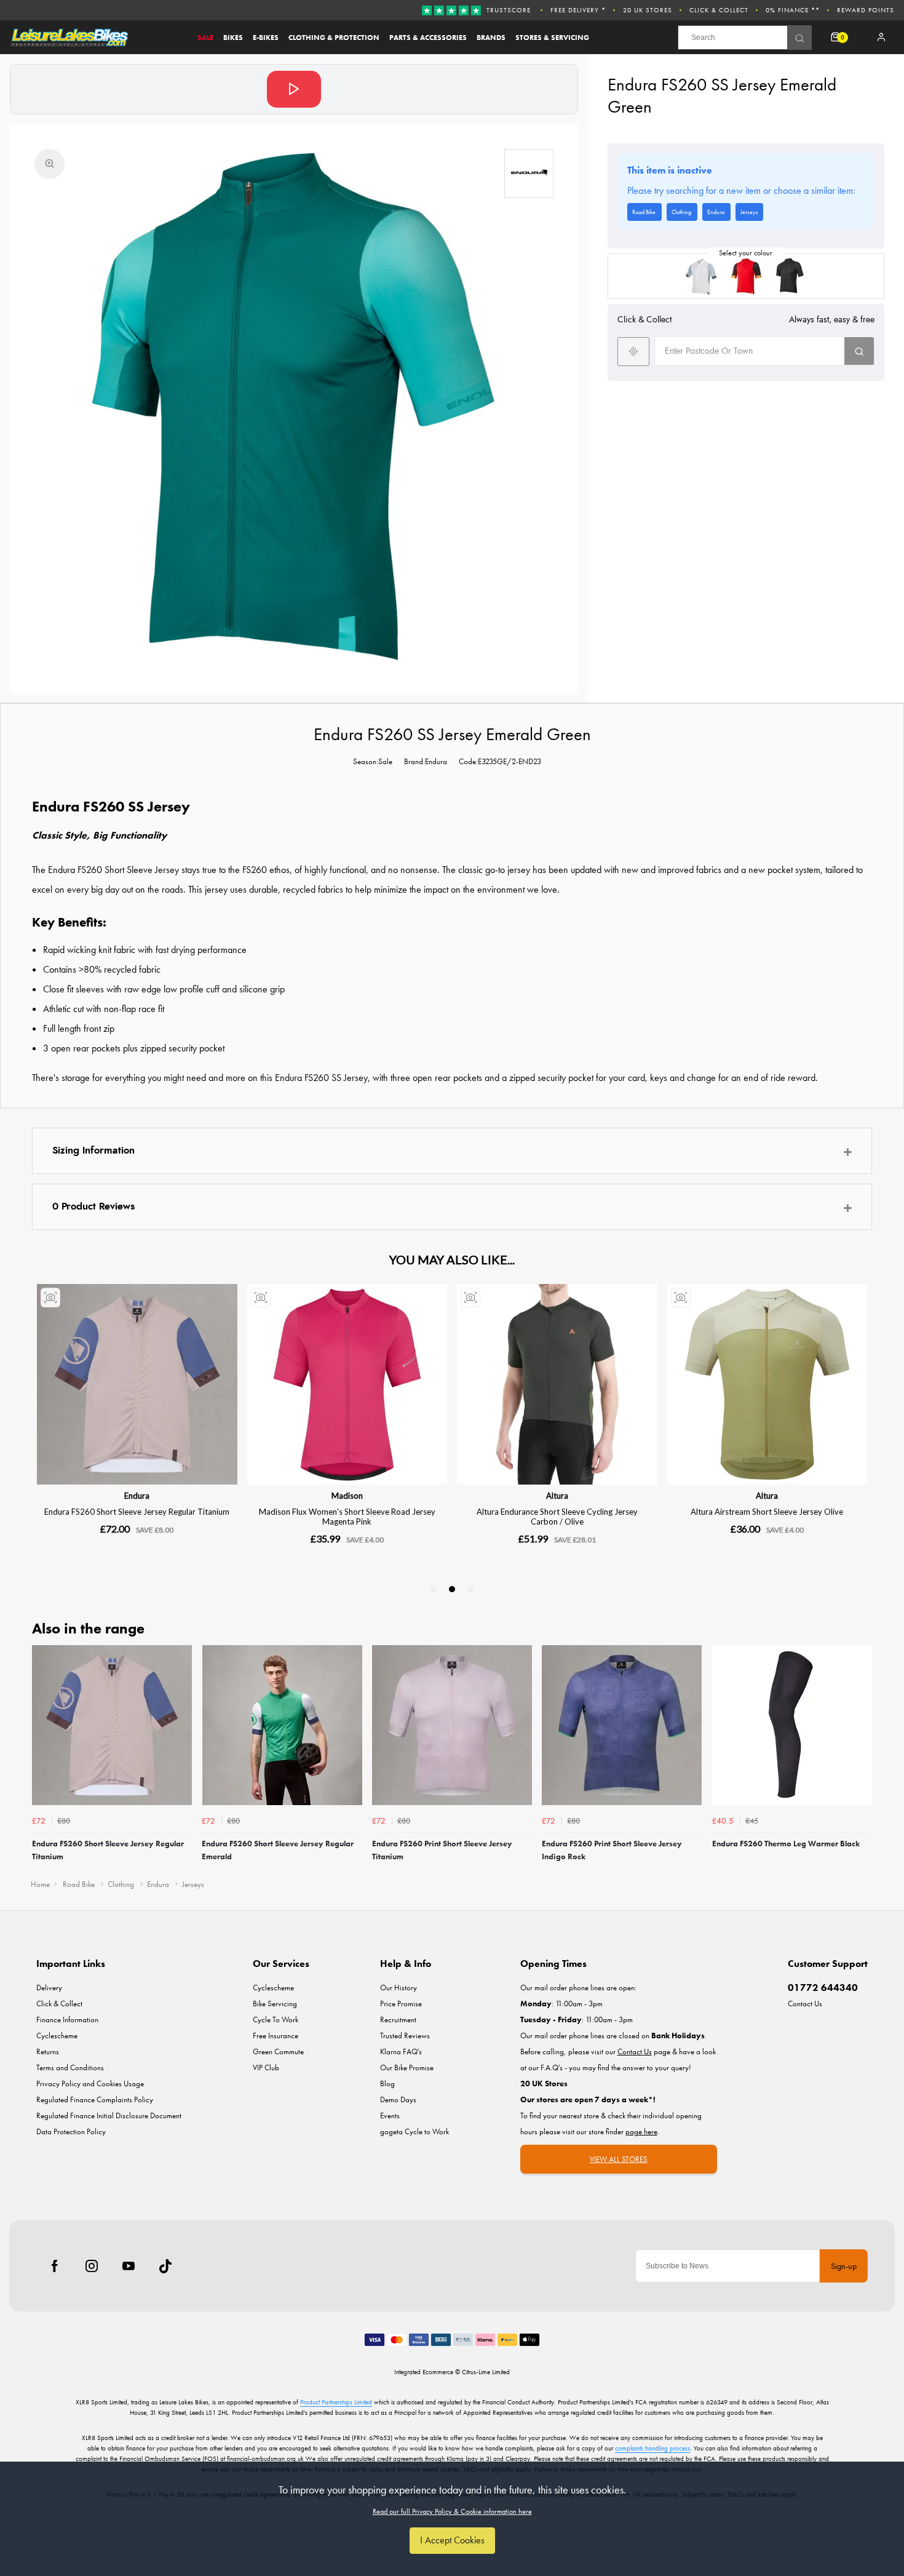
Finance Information (67, 2020)
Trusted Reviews (405, 2036)
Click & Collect (719, 10)
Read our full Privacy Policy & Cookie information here (452, 2511)
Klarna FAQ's (401, 2052)
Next (861, 1758)
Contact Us (805, 2004)
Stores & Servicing (552, 38)
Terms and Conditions (70, 2068)
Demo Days (398, 2099)
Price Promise (401, 2004)
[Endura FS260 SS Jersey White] (702, 276)
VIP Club (266, 2068)
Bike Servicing (275, 2004)
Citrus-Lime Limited (486, 2372)
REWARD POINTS (866, 10)
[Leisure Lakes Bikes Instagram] (92, 2266)
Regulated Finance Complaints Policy (95, 2099)
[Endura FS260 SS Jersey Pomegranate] (746, 276)
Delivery (49, 1988)
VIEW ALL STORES (619, 2159)
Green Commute (278, 2052)
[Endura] (529, 173)
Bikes (233, 38)
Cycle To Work (276, 2020)
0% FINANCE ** (793, 10)
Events (390, 2115)
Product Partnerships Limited (336, 2402)
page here (641, 2131)
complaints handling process (652, 2448)
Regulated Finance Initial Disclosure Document (109, 2115)
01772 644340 (823, 1988)
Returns (48, 2052)
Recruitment (398, 2020)
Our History (398, 1988)
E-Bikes (266, 38)
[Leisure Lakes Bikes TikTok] (165, 2266)
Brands (491, 38)
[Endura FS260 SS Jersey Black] (790, 276)
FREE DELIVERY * (578, 10)
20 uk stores (648, 10)
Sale (205, 38)
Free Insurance (276, 2036)
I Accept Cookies (452, 2540)
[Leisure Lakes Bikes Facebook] (55, 2266)
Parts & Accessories (428, 38)
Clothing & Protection (334, 38)
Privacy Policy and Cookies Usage (90, 2084)
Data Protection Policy (71, 2131)
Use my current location (633, 351)
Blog (387, 2084)
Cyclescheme (57, 2036)
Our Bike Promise (407, 2068)
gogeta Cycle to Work (414, 2131)
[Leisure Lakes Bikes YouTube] (129, 2266)
